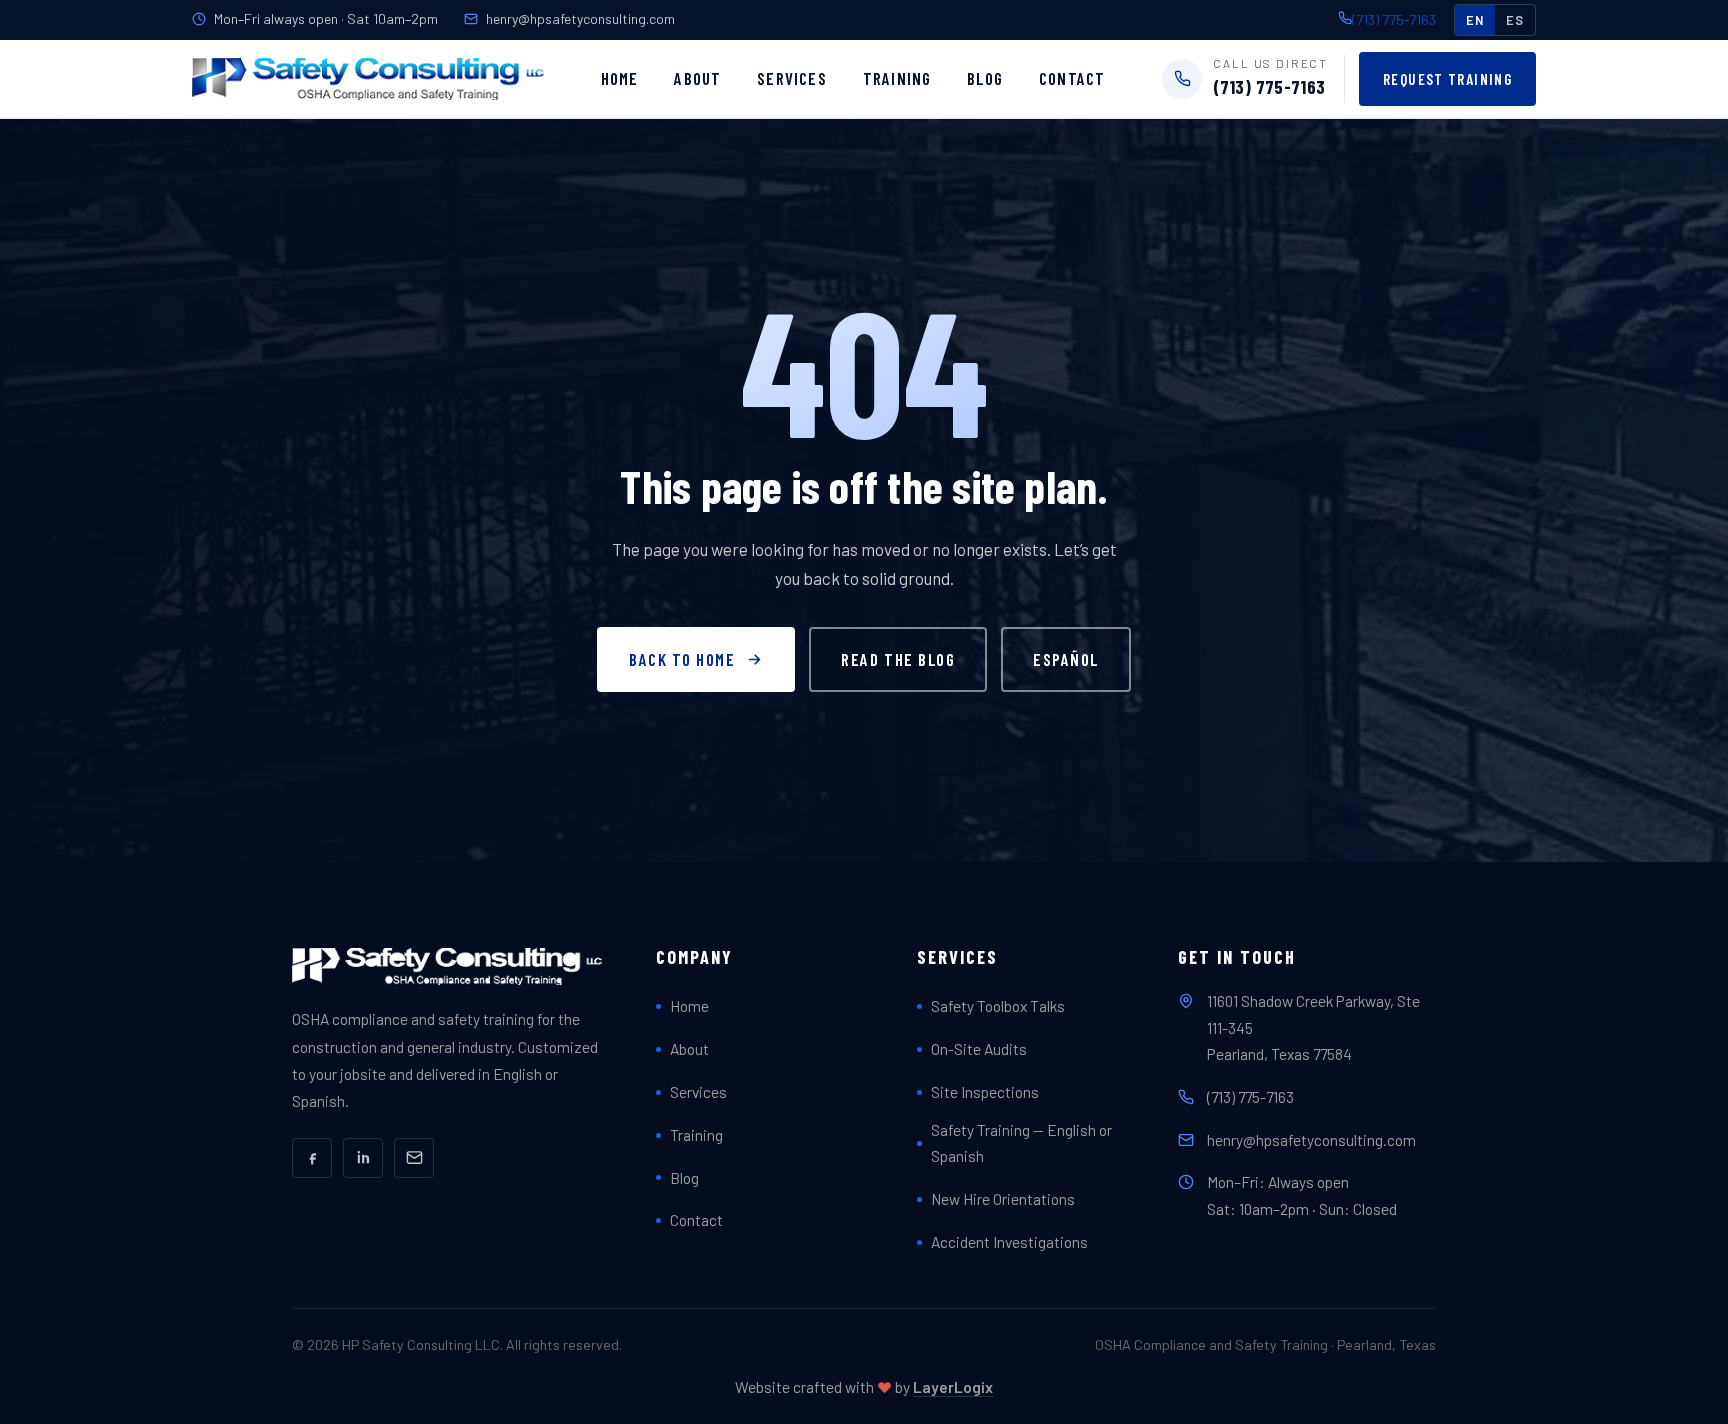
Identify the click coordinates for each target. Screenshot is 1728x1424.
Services (792, 78)
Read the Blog (898, 659)
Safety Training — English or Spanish (1021, 1143)
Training (897, 78)
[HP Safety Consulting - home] (368, 79)
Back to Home (682, 659)
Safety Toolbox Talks (998, 1005)
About (697, 78)
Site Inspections (985, 1091)
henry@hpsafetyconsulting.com (580, 18)
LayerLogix (953, 1386)
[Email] (414, 1158)
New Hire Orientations (1003, 1198)
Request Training (1447, 79)
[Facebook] (312, 1158)
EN (1475, 20)
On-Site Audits (979, 1048)
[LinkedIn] (363, 1158)
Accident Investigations (1009, 1241)
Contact (1072, 78)
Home (620, 78)
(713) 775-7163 (1394, 19)
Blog (985, 78)
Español (1066, 659)
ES (1515, 20)
